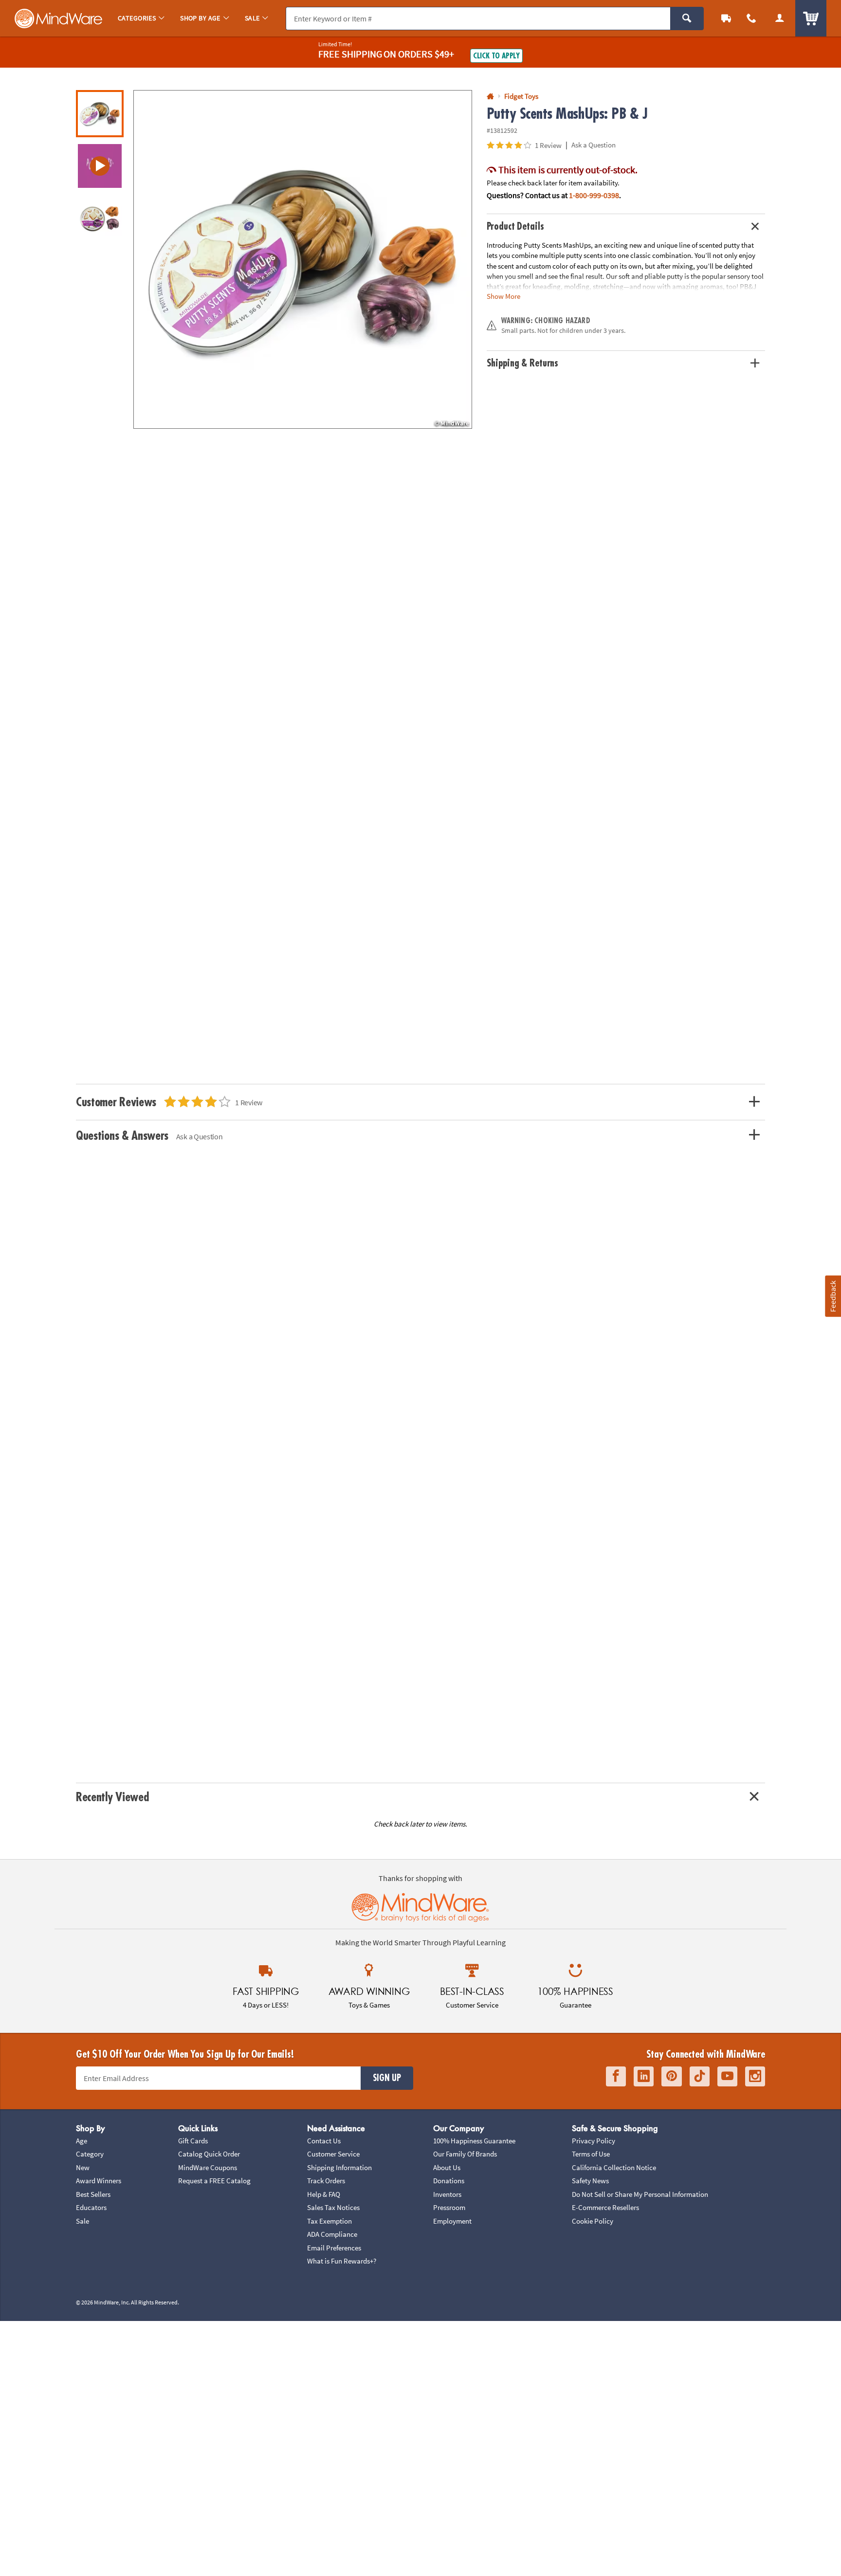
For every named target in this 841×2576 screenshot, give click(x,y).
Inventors (447, 2194)
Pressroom (449, 2207)
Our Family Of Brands (465, 2154)
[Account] (780, 18)
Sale (82, 2221)
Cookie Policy (593, 2221)
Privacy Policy (594, 2141)
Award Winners (99, 2181)
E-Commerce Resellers (605, 2207)
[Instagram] (755, 2076)
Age (82, 2141)
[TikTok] (700, 2076)
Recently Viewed (112, 1797)
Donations (449, 2181)
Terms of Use (591, 2154)
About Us (447, 2167)
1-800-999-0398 (594, 195)
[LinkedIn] (644, 2076)
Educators (91, 2207)
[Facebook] (616, 2076)
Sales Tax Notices (333, 2207)
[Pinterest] (672, 2076)
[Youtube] (727, 2076)
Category (90, 2154)
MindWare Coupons (208, 2167)
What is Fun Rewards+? (342, 2261)
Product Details (515, 227)
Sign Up (387, 2078)
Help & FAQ (324, 2194)
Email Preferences (334, 2248)
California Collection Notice (614, 2167)
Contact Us (324, 2141)
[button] (303, 259)
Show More (503, 296)
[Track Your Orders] (726, 18)
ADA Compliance (332, 2234)
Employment (452, 2221)
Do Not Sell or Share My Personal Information (640, 2194)
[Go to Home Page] (490, 97)
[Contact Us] (751, 18)
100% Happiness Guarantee (474, 2141)
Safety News (590, 2181)
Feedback (833, 1296)
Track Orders (326, 2181)
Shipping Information (339, 2167)
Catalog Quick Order (209, 2154)
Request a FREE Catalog (214, 2181)
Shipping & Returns (523, 363)
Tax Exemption (329, 2221)
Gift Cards (193, 2141)
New (83, 2167)
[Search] (687, 18)
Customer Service (333, 2154)
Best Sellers (93, 2194)
